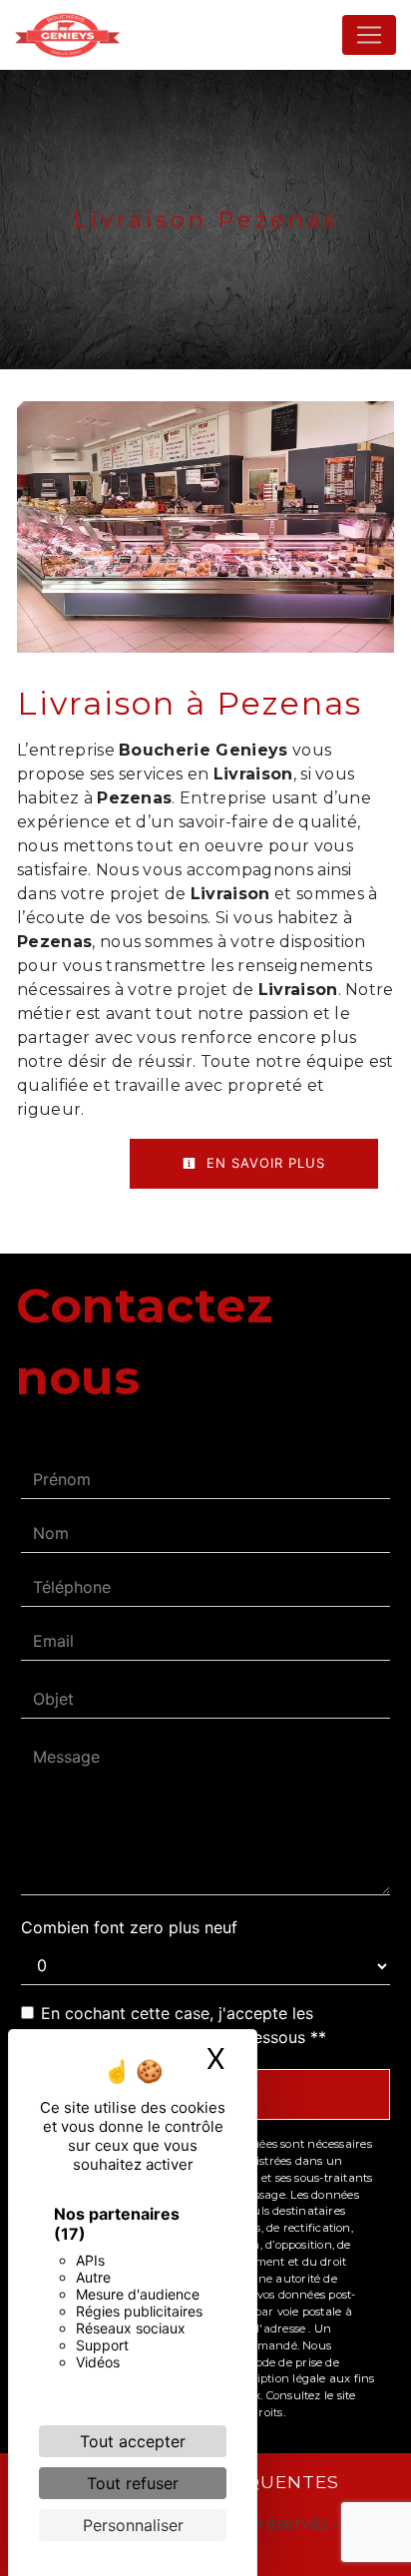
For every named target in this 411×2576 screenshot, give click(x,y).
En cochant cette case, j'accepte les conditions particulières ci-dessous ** (184, 2025)
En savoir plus (263, 1163)
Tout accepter (133, 2441)
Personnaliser (133, 2525)
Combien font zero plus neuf (129, 1927)
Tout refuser (133, 2483)
